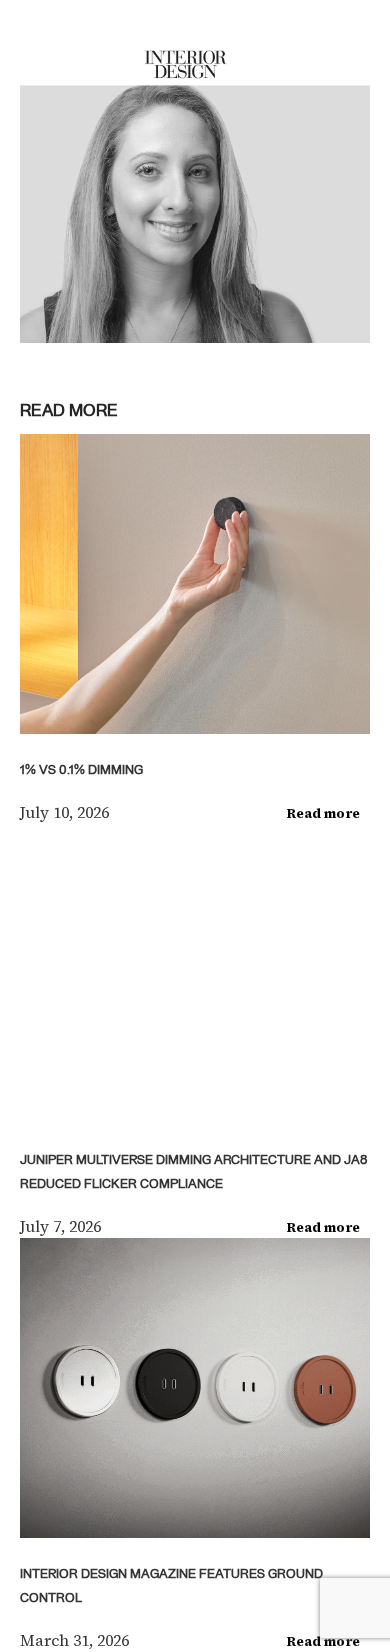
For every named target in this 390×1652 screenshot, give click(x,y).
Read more (323, 813)
